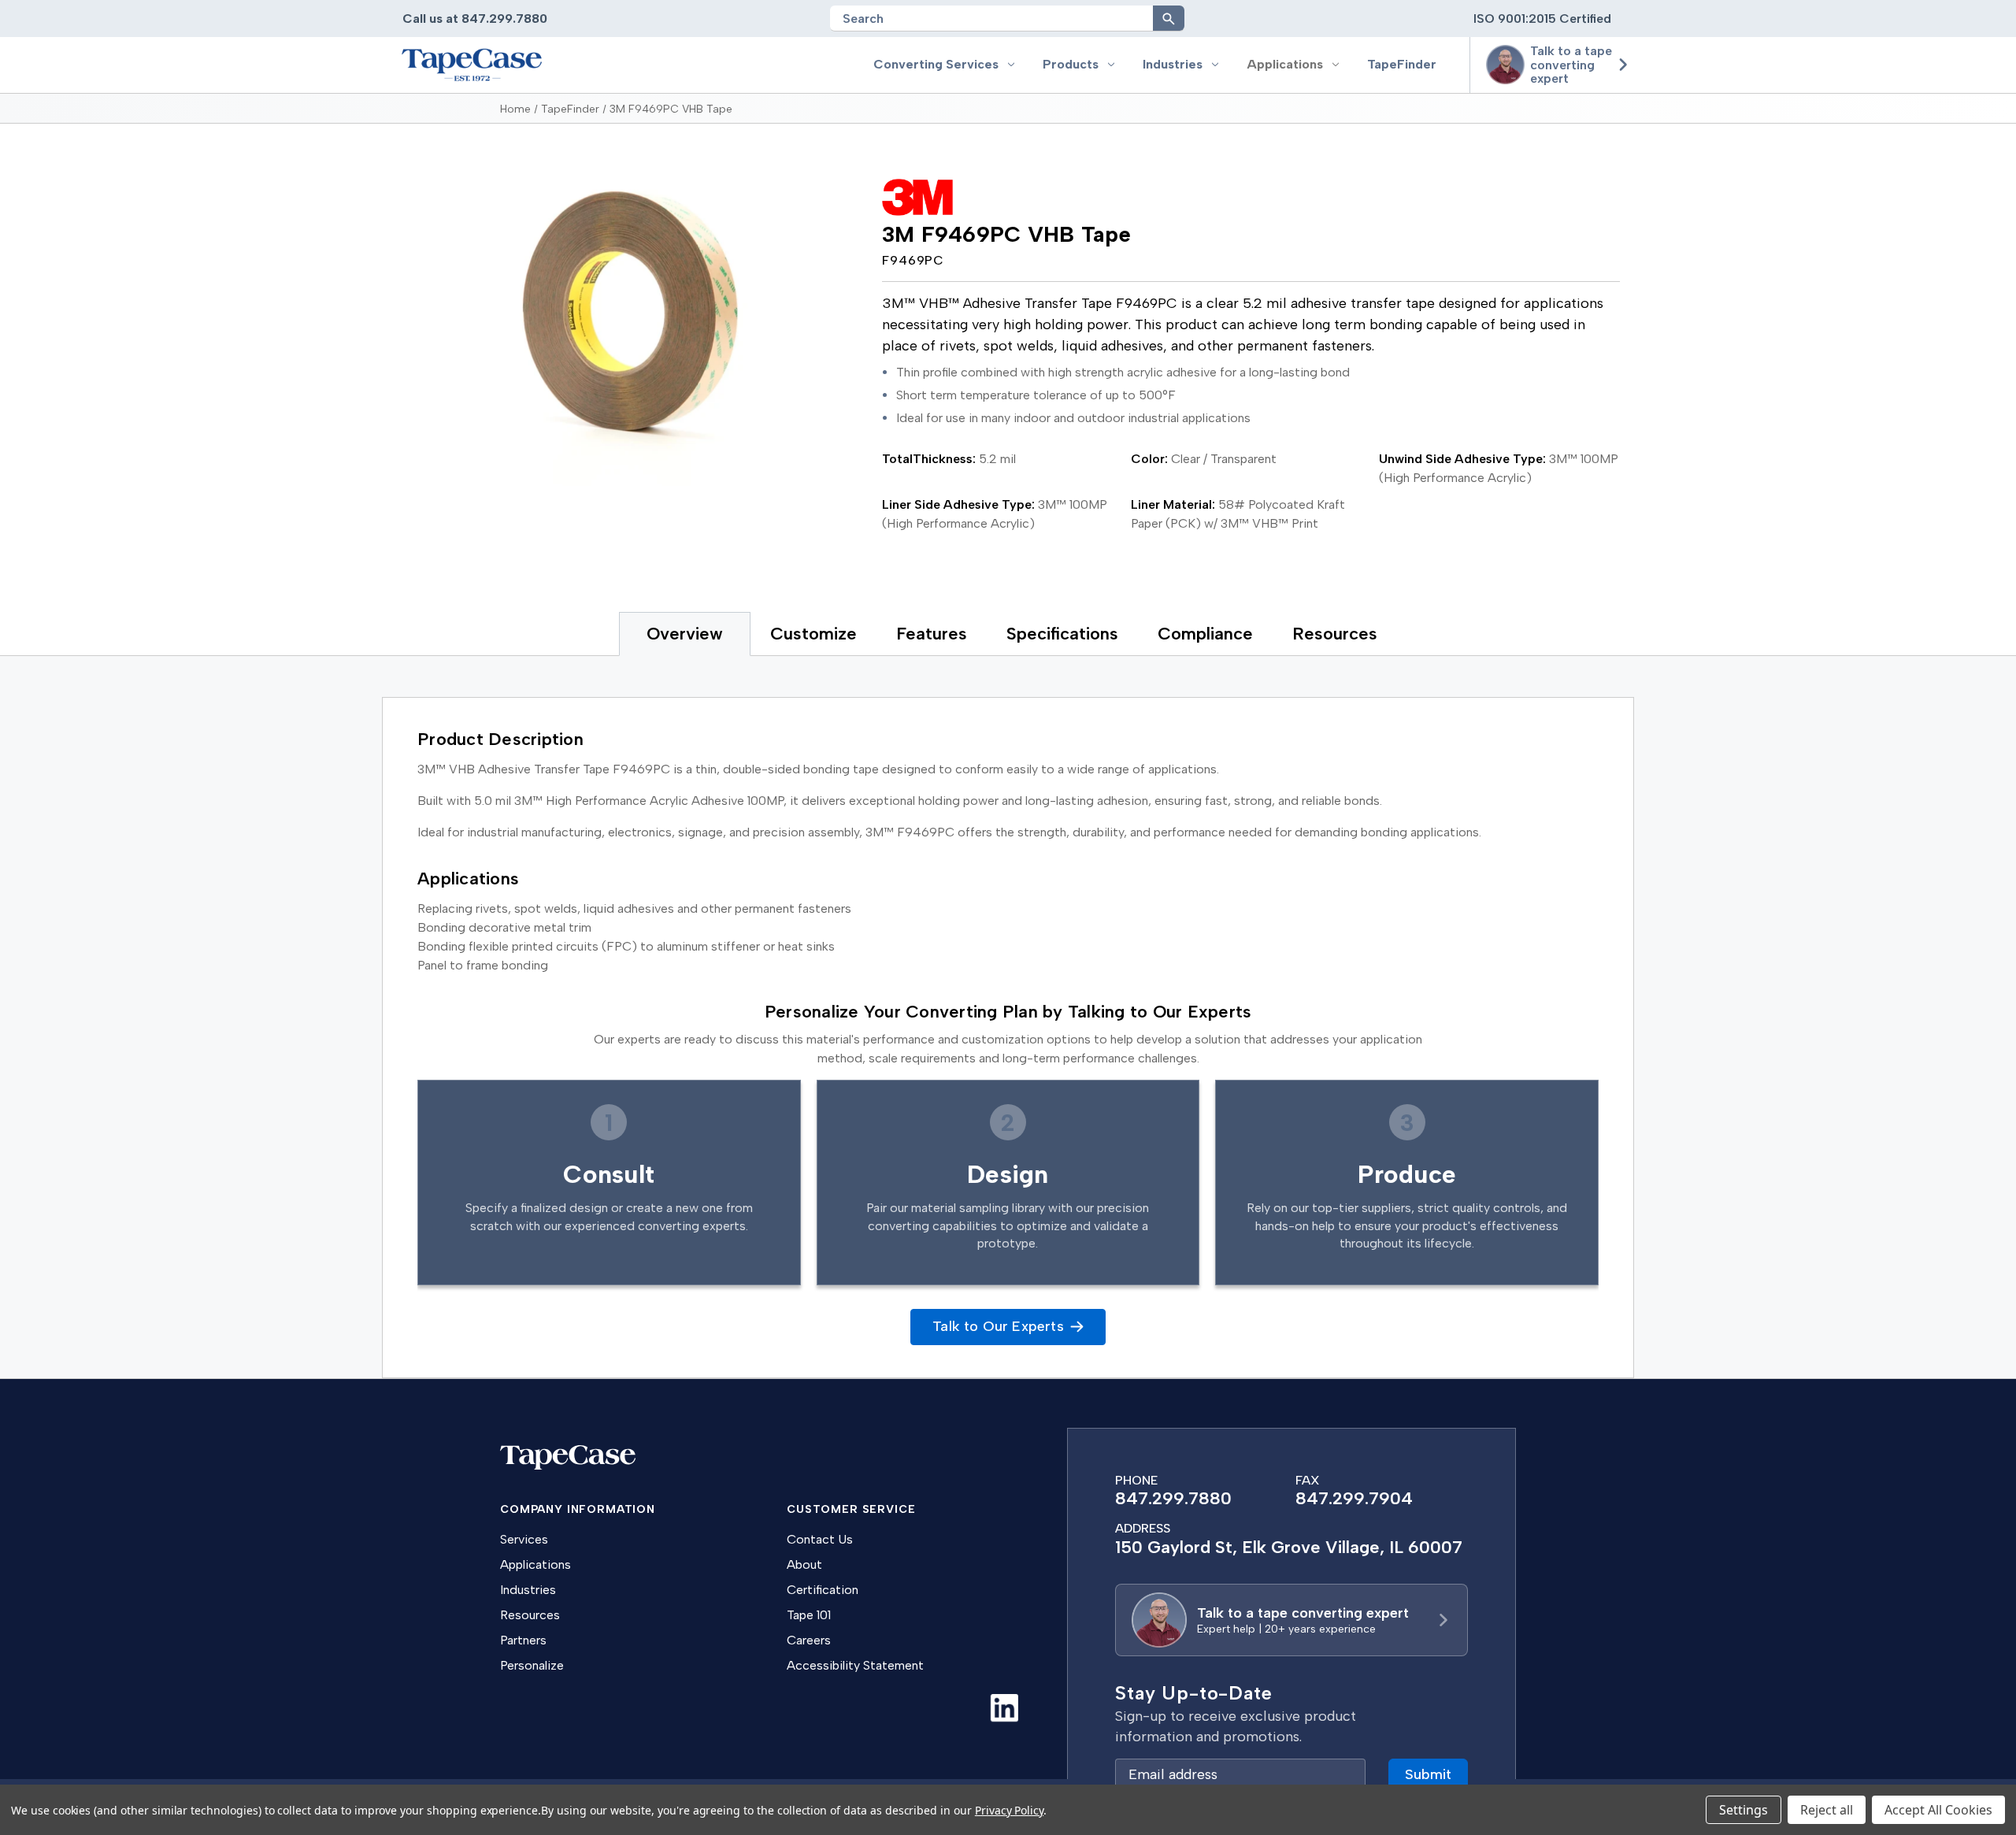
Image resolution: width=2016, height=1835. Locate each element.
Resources (1335, 634)
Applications (1285, 64)
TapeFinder (1402, 64)
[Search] (1169, 18)
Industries (1173, 64)
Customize (813, 634)
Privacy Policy (1009, 1810)
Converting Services (936, 64)
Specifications (1062, 634)
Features (932, 634)
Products (1071, 64)
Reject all (1827, 1810)
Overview (685, 634)
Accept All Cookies (1938, 1810)
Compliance (1205, 634)
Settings (1744, 1810)
